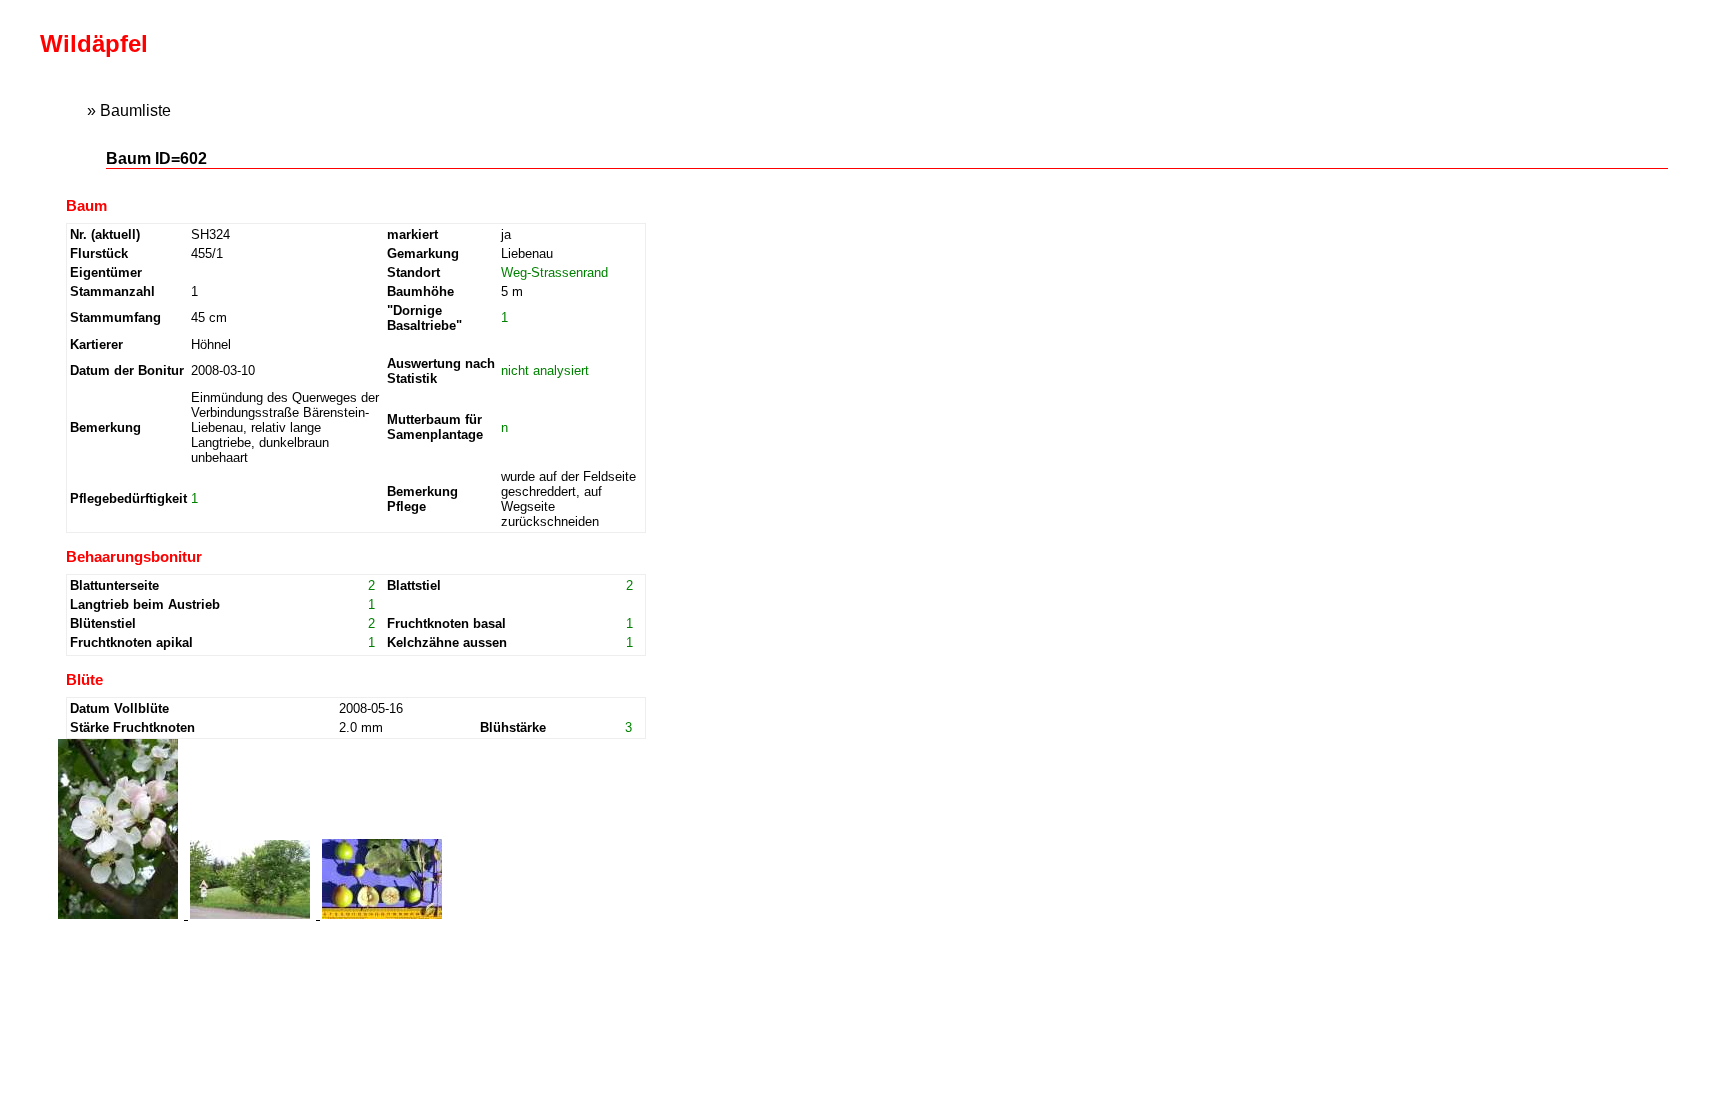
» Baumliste (129, 110)
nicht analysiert (545, 370)
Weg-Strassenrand (554, 272)
